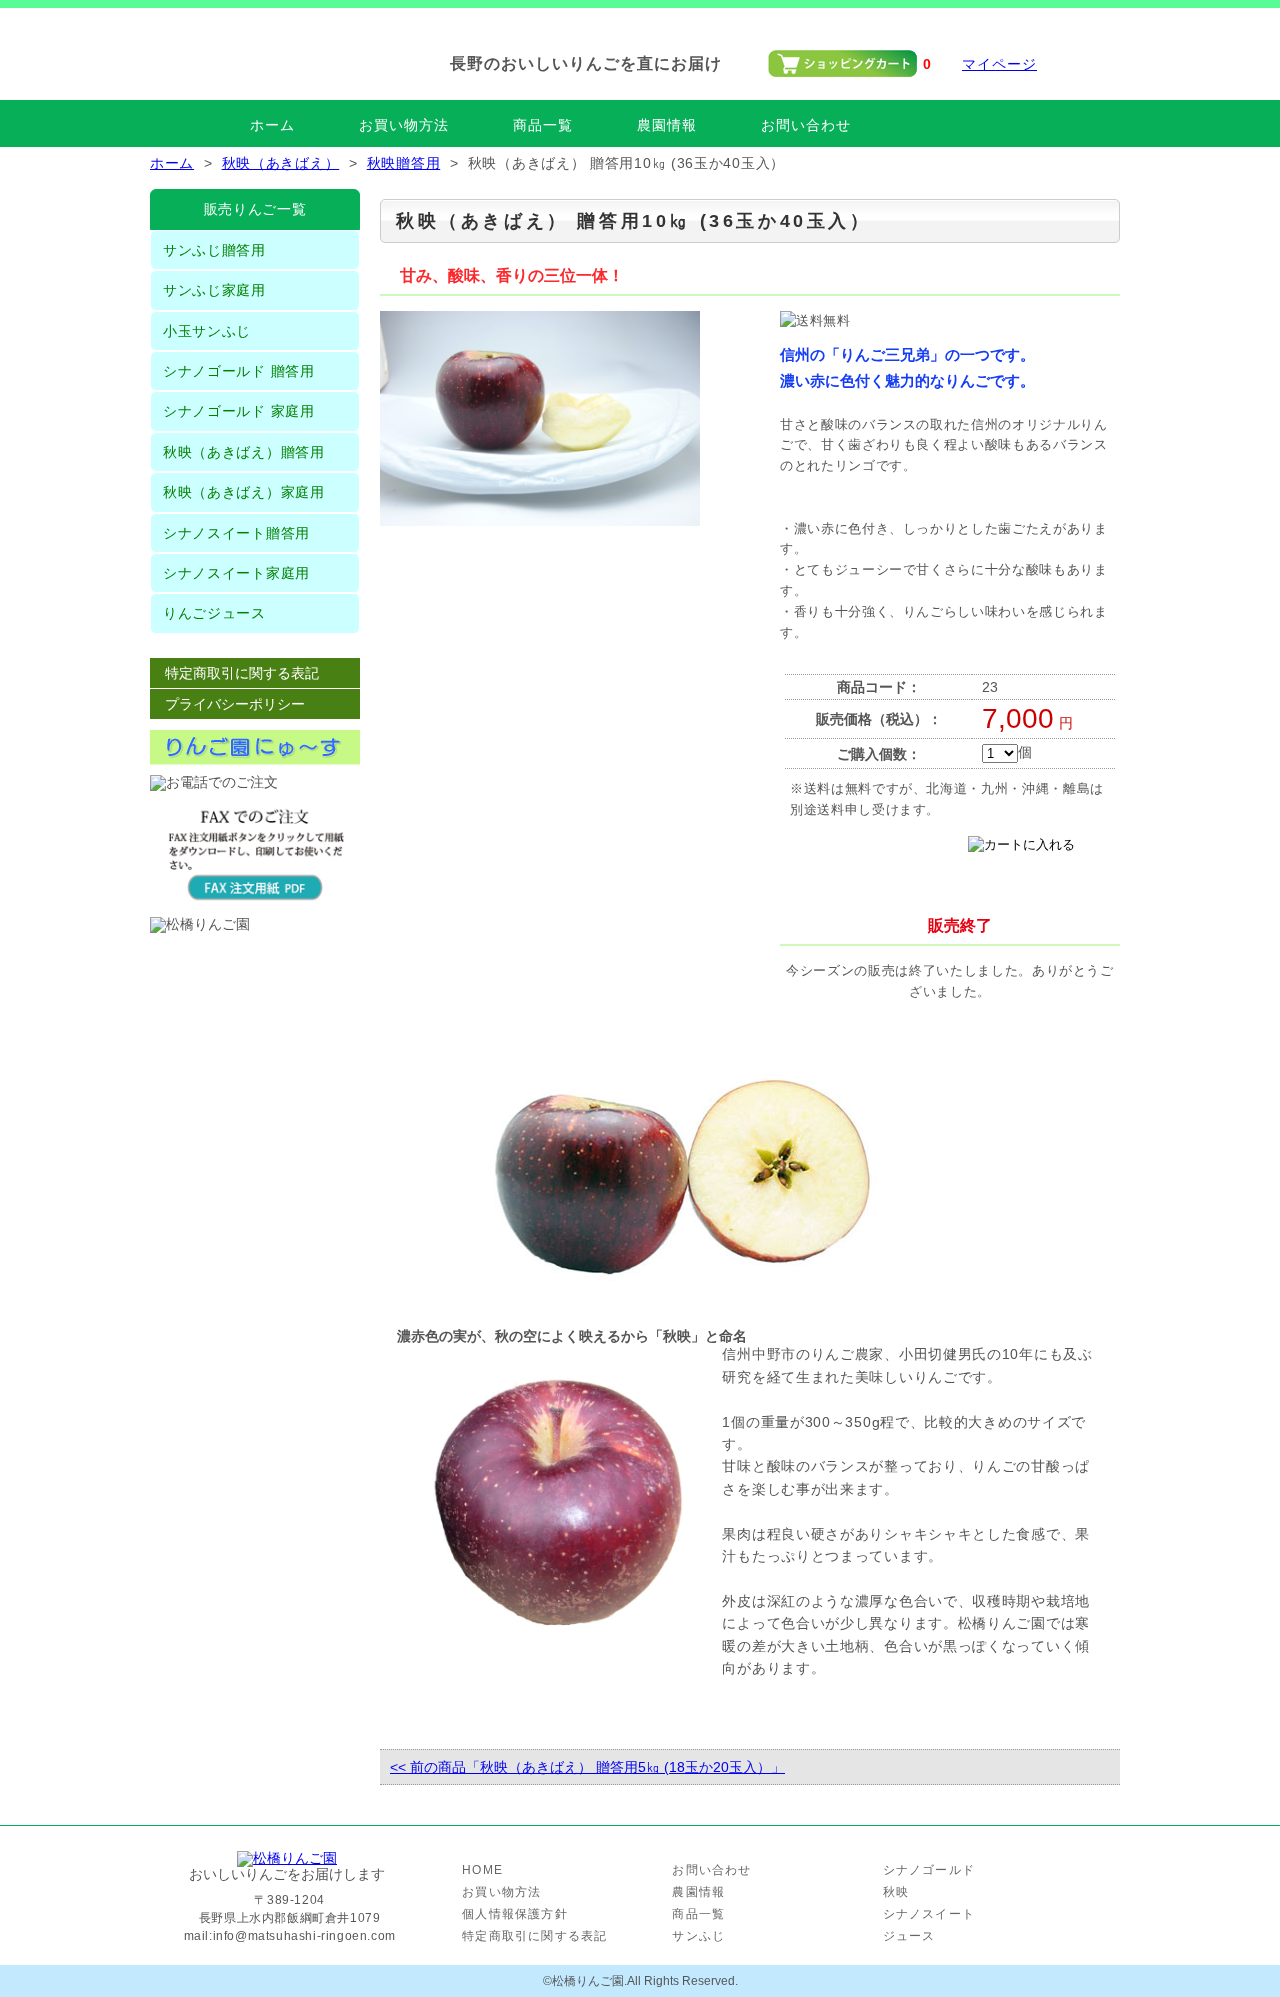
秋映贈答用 (404, 163)
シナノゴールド (929, 1870)
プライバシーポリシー (235, 704)
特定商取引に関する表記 (242, 673)
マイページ (999, 64)
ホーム (272, 125)
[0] (842, 73)
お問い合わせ (806, 125)
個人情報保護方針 (515, 1914)
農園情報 (667, 125)
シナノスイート (929, 1914)
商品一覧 (543, 125)
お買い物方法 (404, 125)
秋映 (896, 1892)
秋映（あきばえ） (281, 163)
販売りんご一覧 (255, 209)
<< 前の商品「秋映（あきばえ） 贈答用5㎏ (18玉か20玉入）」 (587, 1767)
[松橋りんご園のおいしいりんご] (287, 1858)
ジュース (909, 1936)
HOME (482, 1870)
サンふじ (698, 1936)
